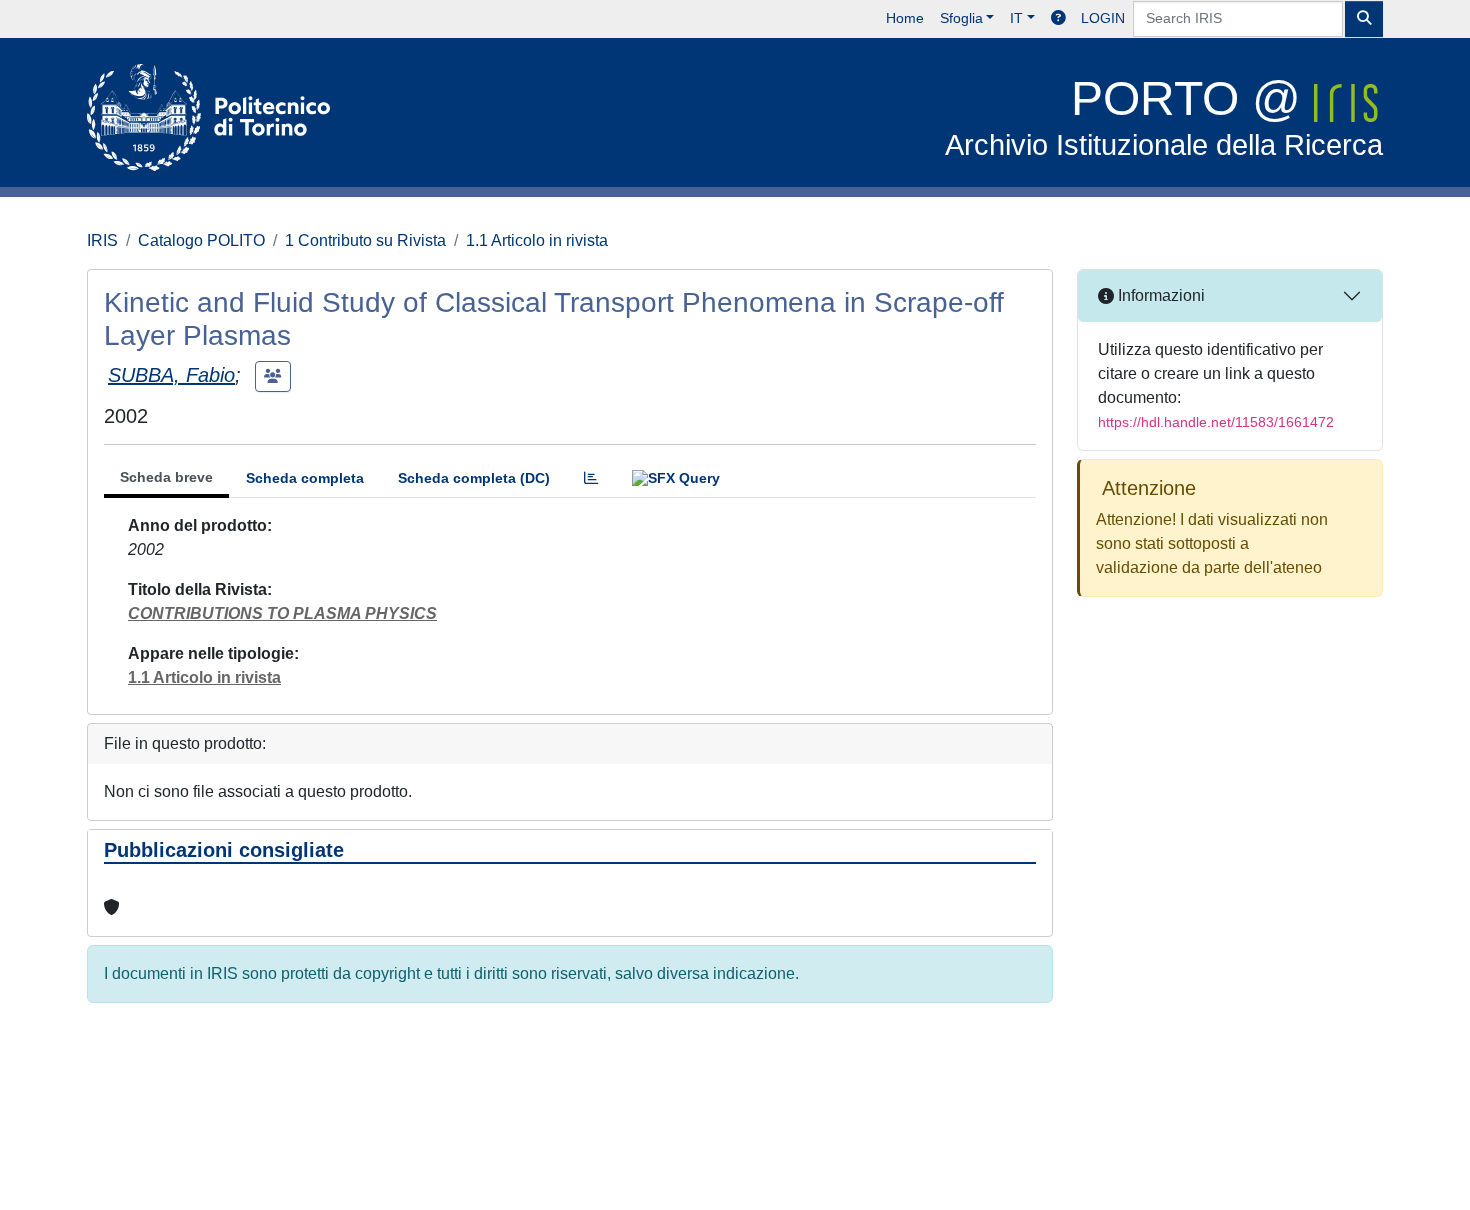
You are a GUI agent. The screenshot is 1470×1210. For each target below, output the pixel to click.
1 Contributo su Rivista (365, 240)
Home (905, 18)
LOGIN (1103, 18)
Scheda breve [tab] (166, 477)
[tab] (591, 478)
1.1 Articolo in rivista (537, 240)
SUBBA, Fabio (171, 375)
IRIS (102, 240)
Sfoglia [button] (961, 18)
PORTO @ (1164, 116)
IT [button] (1016, 18)
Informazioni (1159, 295)
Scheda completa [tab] (305, 478)
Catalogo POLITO (201, 240)
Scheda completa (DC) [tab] (474, 478)
